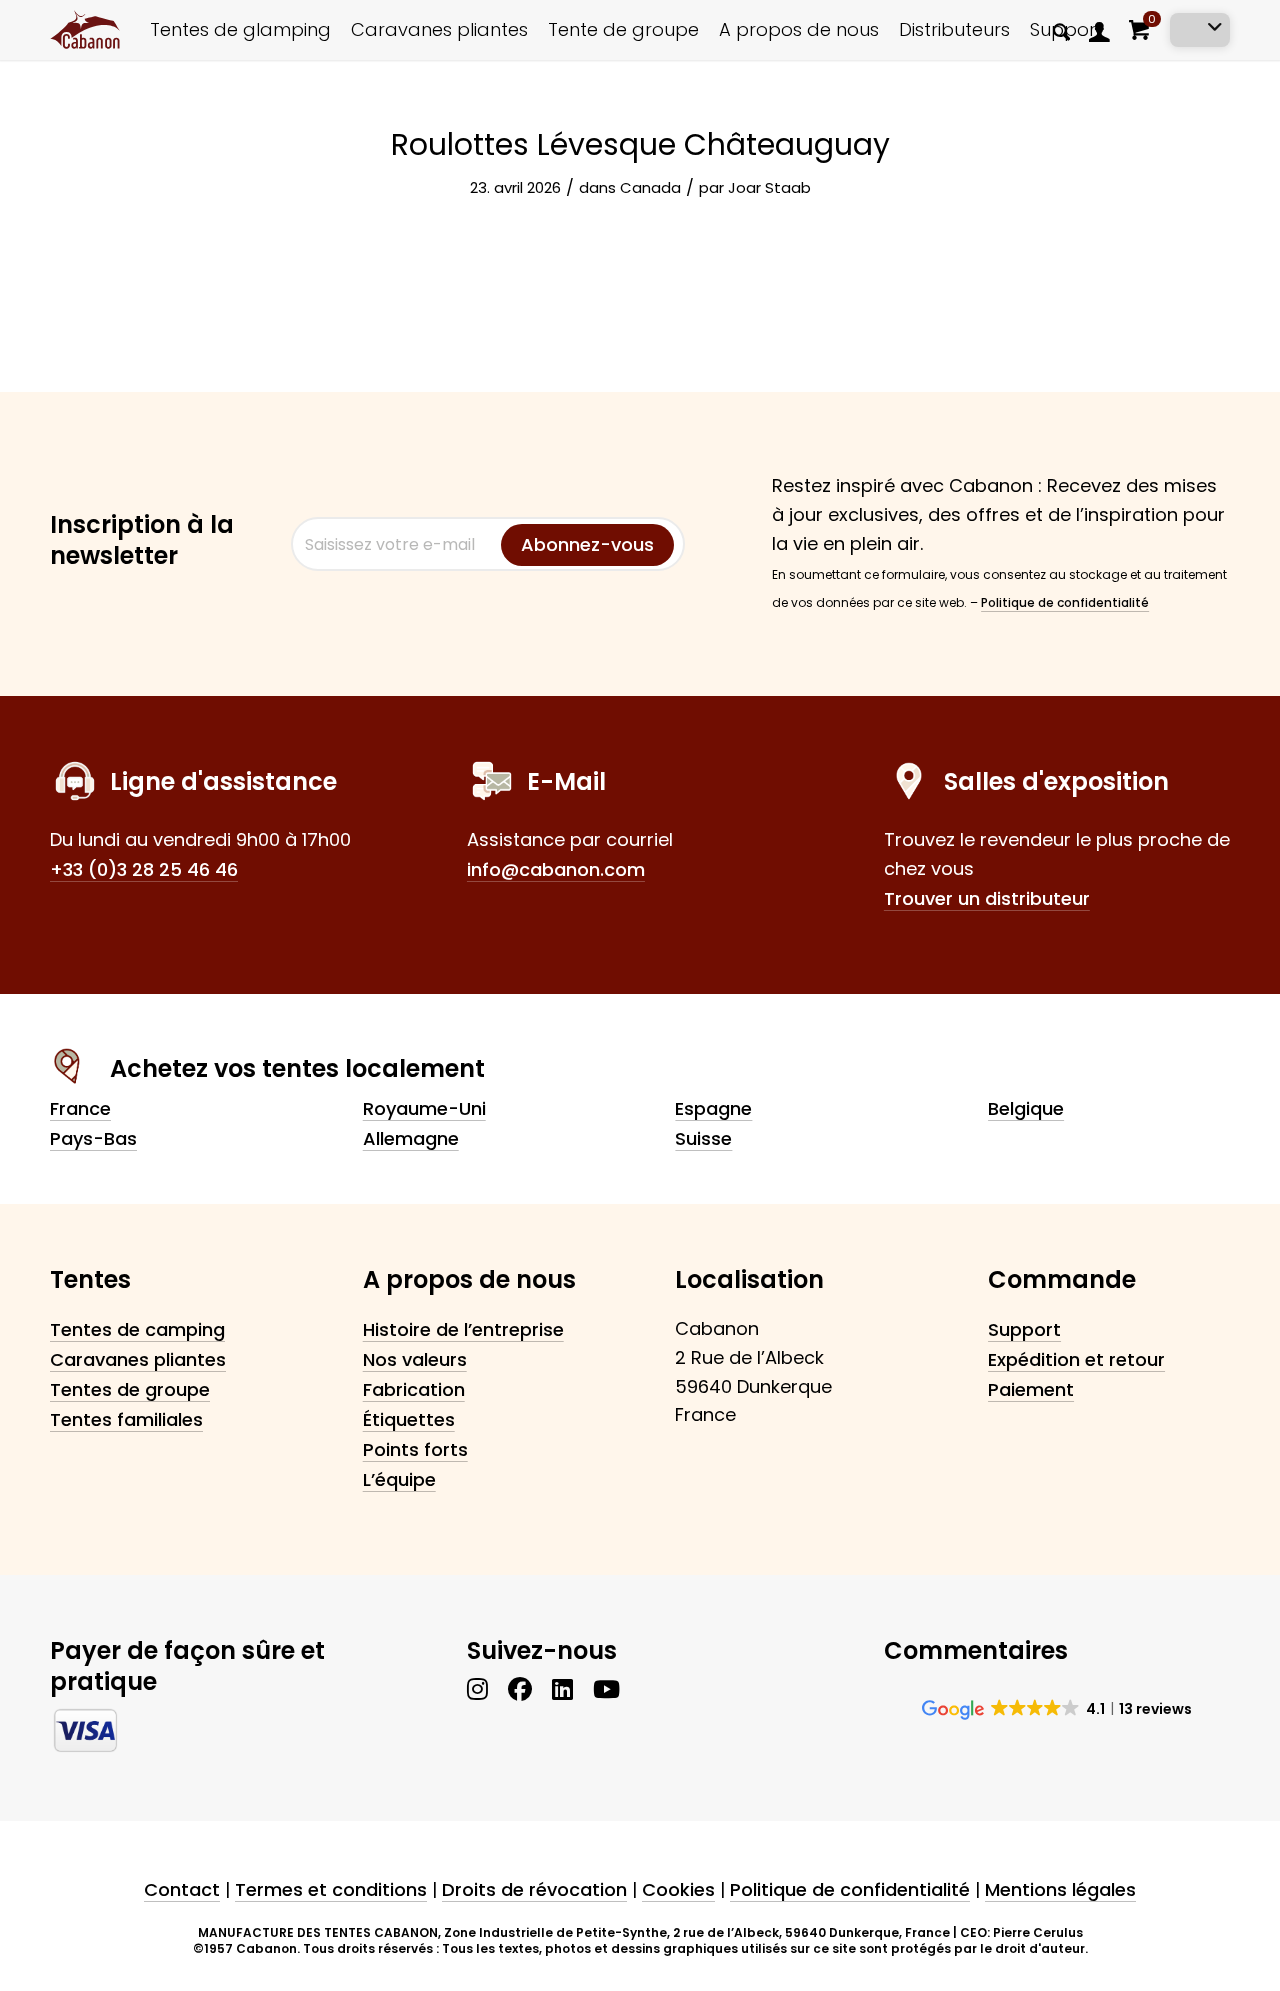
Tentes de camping (137, 1329)
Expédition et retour (1076, 1359)
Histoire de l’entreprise (463, 1329)
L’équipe (399, 1479)
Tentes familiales (126, 1419)
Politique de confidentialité (1065, 602)
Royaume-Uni (424, 1108)
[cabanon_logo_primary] (85, 30)
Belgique (1026, 1108)
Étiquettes (409, 1419)
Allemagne (411, 1138)
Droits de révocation (534, 1889)
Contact (182, 1889)
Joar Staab (769, 187)
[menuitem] (1061, 30)
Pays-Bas (93, 1138)
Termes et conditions (331, 1889)
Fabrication (414, 1389)
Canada (650, 187)
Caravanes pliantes (138, 1359)
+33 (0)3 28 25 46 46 (144, 869)
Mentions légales (1060, 1889)
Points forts (415, 1449)
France (80, 1108)
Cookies (678, 1889)
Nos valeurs (415, 1359)
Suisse (703, 1138)
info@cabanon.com (556, 869)
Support (1024, 1329)
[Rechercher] (1061, 31)
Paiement (1031, 1389)
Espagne (713, 1108)
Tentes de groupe (130, 1389)
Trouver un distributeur (987, 898)
